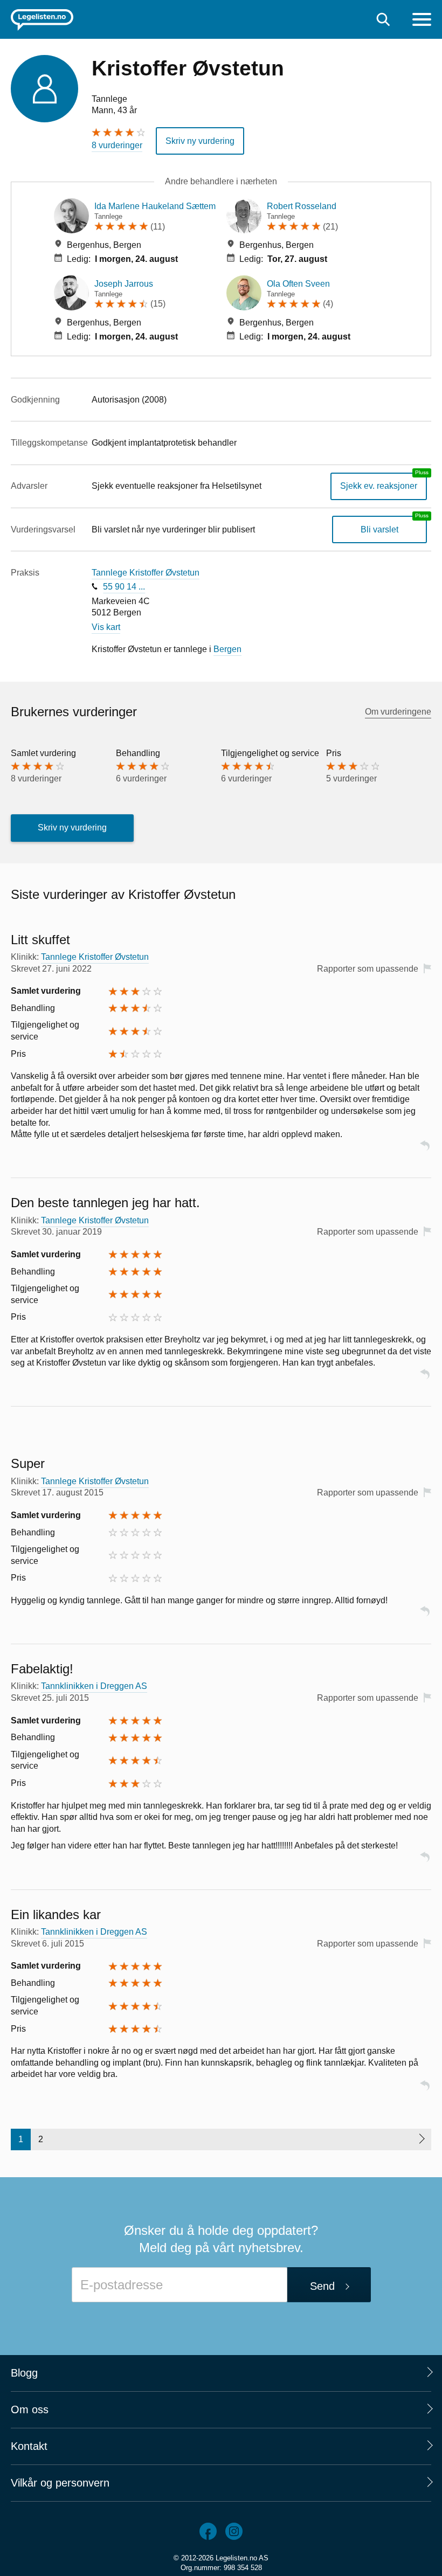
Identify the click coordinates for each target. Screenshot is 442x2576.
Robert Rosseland (302, 206)
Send (322, 2286)
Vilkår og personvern (60, 2483)
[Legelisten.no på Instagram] (234, 2531)
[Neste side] (421, 2139)
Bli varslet (379, 529)
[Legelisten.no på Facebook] (208, 2531)
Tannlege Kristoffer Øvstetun (146, 573)
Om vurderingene (398, 712)
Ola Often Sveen (298, 284)
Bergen (227, 649)
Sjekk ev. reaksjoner (379, 486)
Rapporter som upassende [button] (368, 969)
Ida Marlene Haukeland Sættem (155, 206)
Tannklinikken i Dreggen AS (94, 1686)
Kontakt (29, 2446)
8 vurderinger (117, 145)
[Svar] (425, 1150)
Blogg (24, 2373)
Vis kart (106, 627)
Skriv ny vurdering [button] (200, 141)
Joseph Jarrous (124, 284)
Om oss (30, 2409)
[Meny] (422, 21)
